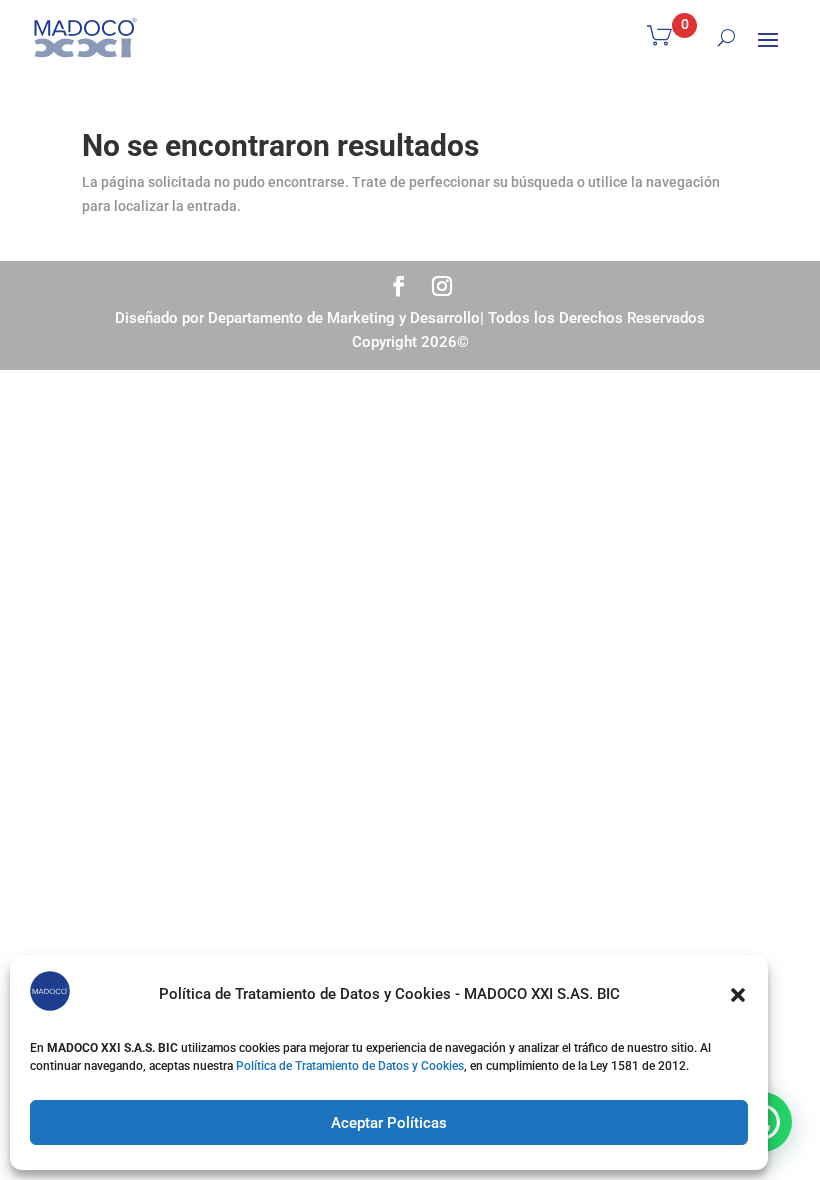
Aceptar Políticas (389, 1123)
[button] (738, 995)
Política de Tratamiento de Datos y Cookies (350, 1066)
